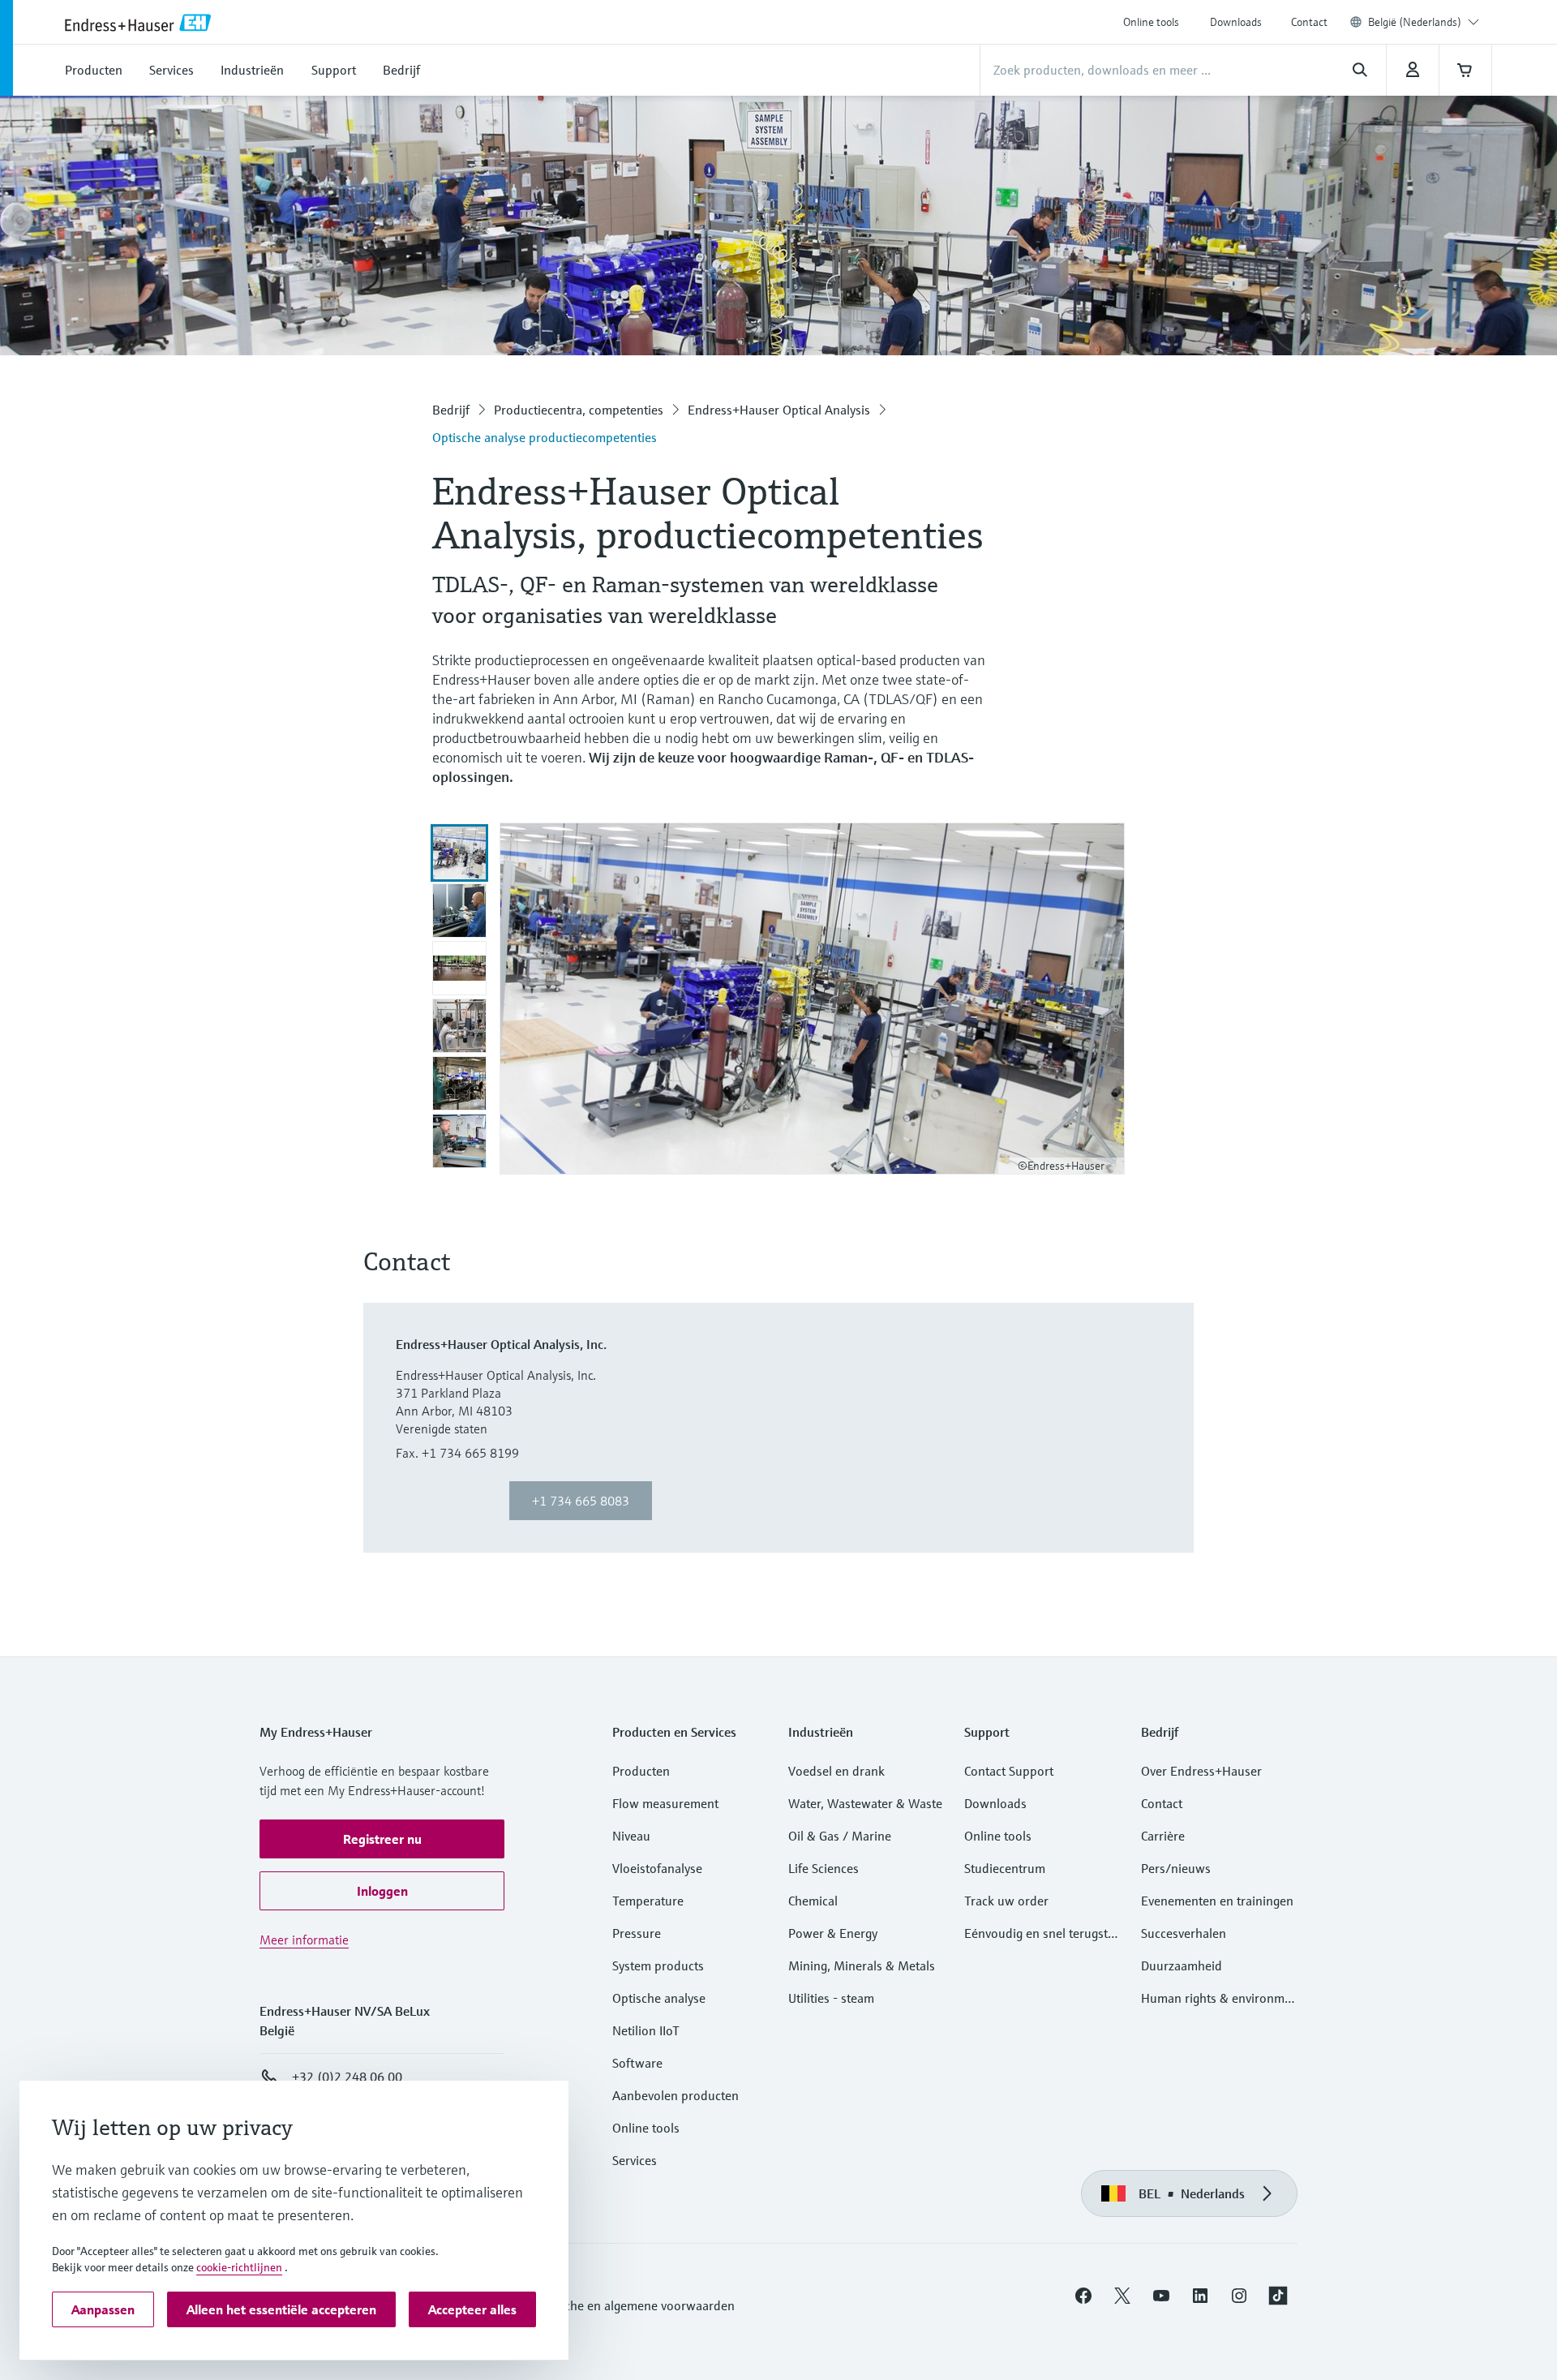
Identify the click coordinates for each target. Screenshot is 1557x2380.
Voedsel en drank (836, 1771)
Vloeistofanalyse (657, 1868)
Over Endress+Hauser (1201, 1771)
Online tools (1151, 22)
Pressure (637, 1933)
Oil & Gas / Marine (840, 1836)
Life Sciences (824, 1868)
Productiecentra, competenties (579, 410)
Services (635, 2160)
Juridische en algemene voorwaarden (632, 2305)
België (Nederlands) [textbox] (1415, 22)
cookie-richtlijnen (239, 2267)
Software (637, 2063)
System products (658, 1965)
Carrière (1163, 1836)
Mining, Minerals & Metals (862, 1965)
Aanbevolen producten (676, 2095)
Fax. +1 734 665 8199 (457, 1453)
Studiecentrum (1005, 1868)
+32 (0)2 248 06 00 (347, 2077)
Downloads (1236, 22)
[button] (382, 1839)
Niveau (631, 1836)
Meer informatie (304, 1940)
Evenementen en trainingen (1217, 1901)
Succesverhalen (1184, 1933)
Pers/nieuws (1176, 1868)
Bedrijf (451, 410)
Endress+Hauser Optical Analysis (779, 410)
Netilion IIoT (646, 2030)
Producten (641, 1771)
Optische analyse (659, 1998)
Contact (1309, 22)
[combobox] (1424, 22)
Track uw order (1006, 1901)
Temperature (648, 1901)
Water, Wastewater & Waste (865, 1803)
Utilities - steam (831, 1998)
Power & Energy (833, 1933)
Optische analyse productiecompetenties (545, 437)
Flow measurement (665, 1803)
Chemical (813, 1901)
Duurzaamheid (1182, 1965)
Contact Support (1009, 1771)
